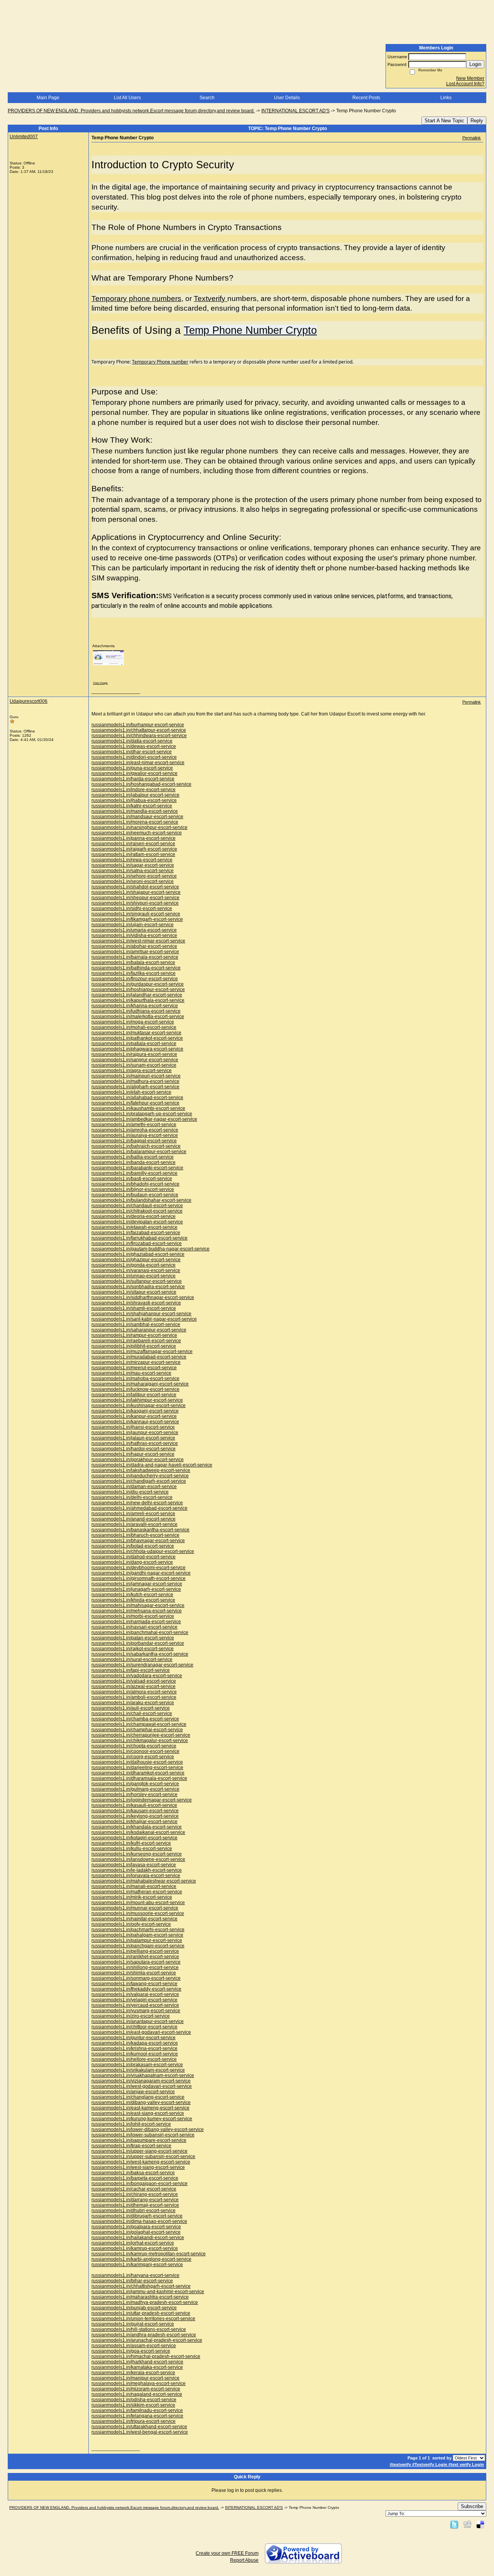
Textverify (211, 299)
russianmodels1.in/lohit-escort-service (131, 2124)
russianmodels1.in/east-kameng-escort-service (140, 2108)
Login (475, 64)
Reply (477, 121)
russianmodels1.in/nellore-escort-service (134, 2059)
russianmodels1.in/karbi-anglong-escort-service (141, 2259)
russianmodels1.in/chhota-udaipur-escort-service (143, 1551)
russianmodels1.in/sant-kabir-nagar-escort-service (144, 1319)
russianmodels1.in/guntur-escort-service (134, 2038)
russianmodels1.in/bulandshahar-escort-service (141, 1200)
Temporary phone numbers (136, 299)
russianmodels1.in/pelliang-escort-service (135, 1951)
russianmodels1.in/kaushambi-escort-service (138, 1108)
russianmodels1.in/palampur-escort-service (137, 1940)
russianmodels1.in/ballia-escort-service (133, 1157)
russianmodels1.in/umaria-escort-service (134, 930)
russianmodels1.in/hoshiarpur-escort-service (138, 989)
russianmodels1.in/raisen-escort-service (133, 844)
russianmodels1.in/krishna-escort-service (134, 2048)
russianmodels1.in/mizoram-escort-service (136, 2389)
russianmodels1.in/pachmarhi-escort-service (138, 1930)
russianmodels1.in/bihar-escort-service (132, 2281)
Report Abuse (244, 2560)
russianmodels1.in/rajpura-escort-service (134, 1054)
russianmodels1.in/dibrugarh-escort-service (137, 2216)
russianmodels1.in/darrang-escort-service (135, 2200)
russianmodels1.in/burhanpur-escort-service (138, 725)
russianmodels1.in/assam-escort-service (134, 2346)
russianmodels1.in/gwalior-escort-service (134, 773)
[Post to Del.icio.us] (480, 2524)
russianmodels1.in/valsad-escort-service (134, 1681)
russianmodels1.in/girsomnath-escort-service (139, 1578)
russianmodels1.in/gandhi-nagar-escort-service (141, 1573)
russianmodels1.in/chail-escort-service (132, 1713)
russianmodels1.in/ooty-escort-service (131, 1924)
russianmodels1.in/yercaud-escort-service (135, 2005)
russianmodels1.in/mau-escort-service (131, 1373)
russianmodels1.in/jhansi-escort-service (133, 1427)
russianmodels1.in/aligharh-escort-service (135, 1087)
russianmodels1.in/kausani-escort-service (135, 1811)
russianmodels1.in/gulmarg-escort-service (135, 1789)
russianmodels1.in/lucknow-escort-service (135, 1389)
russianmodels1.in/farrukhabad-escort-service (140, 1238)
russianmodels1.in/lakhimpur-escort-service (137, 1400)
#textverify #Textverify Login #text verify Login (437, 2464)
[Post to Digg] (467, 2524)
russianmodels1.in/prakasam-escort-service (137, 2065)
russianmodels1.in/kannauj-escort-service (135, 1422)
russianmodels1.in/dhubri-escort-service (134, 2211)
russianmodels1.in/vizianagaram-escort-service (141, 2081)
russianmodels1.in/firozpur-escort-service (135, 979)
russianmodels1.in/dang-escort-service (132, 1562)
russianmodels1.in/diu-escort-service (130, 1492)
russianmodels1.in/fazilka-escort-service (134, 973)
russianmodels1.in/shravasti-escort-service (136, 1303)
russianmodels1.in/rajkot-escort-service (133, 1649)
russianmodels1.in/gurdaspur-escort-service (138, 984)
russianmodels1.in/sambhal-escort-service (136, 1324)
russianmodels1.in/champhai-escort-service (137, 1730)
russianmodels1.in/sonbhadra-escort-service (138, 1287)
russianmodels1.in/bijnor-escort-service (133, 1189)
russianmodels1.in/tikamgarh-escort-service (137, 919)
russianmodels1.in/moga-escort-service (133, 1022)
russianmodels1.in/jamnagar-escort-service (137, 1584)
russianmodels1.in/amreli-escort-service (133, 1514)
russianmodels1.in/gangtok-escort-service (135, 1784)
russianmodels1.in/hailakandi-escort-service (138, 2238)
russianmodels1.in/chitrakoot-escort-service (137, 1211)
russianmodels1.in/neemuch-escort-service (137, 833)
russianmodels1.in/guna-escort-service (132, 768)
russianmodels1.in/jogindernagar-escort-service (142, 1800)
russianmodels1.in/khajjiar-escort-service (134, 1822)
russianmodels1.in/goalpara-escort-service (136, 2227)
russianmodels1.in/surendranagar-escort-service (142, 1665)
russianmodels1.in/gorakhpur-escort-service (138, 1460)
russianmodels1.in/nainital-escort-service (134, 1919)
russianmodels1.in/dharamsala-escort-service (139, 1778)
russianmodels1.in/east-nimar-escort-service (138, 763)
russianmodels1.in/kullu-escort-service (132, 1849)
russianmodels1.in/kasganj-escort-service (135, 1411)
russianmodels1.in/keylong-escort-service (135, 1816)
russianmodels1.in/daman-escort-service (134, 1487)
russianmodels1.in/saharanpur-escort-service (139, 1330)
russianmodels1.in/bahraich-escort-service (136, 1146)
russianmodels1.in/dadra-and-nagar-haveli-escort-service (152, 1465)
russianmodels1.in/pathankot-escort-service (137, 1038)
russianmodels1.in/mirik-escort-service (132, 1897)
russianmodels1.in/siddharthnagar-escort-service (143, 1297)
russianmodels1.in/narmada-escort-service (136, 1622)
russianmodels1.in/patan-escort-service (133, 1638)
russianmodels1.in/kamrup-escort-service (135, 2248)
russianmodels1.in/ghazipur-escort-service (136, 1260)
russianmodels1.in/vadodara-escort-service (137, 1676)
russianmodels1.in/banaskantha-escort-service (140, 1530)
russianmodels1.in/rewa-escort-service (132, 860)
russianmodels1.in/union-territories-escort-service (143, 2319)
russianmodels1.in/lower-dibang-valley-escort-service (148, 2129)
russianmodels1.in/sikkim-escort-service (133, 2405)
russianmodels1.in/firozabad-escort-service (137, 1243)
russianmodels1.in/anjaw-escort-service (133, 2092)
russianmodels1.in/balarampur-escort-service (139, 1152)
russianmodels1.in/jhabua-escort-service (134, 800)
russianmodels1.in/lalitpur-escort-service (134, 1395)
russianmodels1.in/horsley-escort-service (134, 1795)
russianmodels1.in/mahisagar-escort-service (138, 1605)
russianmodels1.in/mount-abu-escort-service (138, 1903)
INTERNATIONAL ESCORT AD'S (295, 111)
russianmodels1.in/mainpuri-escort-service (136, 1076)
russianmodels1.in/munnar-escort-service (135, 1908)
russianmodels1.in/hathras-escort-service (135, 1443)
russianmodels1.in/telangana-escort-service (137, 2416)
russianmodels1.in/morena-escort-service (135, 822)
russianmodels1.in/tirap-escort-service (131, 2146)
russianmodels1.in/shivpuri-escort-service (135, 903)
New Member (470, 78)
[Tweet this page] (454, 2524)
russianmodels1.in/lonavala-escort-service (136, 1876)
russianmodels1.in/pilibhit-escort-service (134, 1346)
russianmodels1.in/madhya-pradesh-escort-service (145, 2302)
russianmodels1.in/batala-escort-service (133, 962)
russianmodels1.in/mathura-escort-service (135, 1081)
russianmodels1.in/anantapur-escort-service (138, 2021)
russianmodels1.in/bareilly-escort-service (134, 1173)
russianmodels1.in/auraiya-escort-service (135, 1135)
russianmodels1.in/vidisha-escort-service (134, 935)
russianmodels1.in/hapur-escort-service (133, 1454)
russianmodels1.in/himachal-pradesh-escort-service (146, 2356)
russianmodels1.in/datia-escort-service (132, 741)
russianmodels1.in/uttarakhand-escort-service (139, 2427)
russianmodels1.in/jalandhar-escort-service (137, 995)
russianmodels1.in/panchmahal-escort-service (140, 1632)
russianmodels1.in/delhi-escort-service (132, 1497)
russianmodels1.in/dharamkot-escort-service (138, 1773)
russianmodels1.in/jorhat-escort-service (133, 2243)
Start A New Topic (444, 121)
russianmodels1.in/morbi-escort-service (133, 1616)
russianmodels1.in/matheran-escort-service (137, 1892)
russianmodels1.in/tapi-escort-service (131, 1670)
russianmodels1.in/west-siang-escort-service (138, 2167)
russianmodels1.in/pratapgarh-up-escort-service (142, 1114)
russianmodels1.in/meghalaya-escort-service (139, 2383)
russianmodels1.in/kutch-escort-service (132, 1595)
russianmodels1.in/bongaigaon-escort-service (140, 2184)
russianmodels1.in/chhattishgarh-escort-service (141, 2286)
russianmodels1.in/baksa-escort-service (133, 2173)
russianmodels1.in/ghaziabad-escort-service (138, 1254)
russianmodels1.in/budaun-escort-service (135, 1195)
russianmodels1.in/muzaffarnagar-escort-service (142, 1351)
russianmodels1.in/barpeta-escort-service (135, 2178)
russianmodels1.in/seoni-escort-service (133, 881)
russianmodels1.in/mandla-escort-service (135, 811)
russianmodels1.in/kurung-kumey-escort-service (142, 2119)
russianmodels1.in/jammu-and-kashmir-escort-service (148, 2292)
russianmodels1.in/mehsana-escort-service (137, 1611)
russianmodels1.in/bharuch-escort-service (135, 1535)
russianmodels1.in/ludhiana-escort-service (136, 1011)
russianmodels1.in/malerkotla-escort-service (138, 1017)
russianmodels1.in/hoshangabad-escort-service (141, 784)
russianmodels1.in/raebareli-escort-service (136, 1341)
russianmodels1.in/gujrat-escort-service (133, 2324)
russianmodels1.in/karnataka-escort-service (137, 2367)
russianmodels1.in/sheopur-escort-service (135, 898)
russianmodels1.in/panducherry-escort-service (140, 1476)
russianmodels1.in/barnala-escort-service (135, 957)
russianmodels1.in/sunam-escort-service (134, 1065)
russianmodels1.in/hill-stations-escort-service (139, 2329)
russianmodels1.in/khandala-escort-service (137, 1827)
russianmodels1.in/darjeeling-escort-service (137, 1768)
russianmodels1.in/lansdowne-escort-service (138, 1859)
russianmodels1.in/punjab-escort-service (134, 2308)
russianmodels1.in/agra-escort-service (132, 1071)
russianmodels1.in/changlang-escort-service (138, 2097)
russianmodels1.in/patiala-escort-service (134, 1044)
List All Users (127, 98)
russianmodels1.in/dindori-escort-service (134, 757)
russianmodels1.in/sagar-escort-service (133, 865)
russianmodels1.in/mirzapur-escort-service (136, 1362)
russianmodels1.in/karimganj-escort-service (137, 2265)
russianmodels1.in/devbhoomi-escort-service (139, 1568)
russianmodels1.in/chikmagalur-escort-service (140, 1740)
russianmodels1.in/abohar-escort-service (134, 946)
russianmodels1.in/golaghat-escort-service (136, 2232)
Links (446, 98)
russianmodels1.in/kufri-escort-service (131, 1843)
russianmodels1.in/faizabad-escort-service (136, 1233)
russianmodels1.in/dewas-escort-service (134, 746)
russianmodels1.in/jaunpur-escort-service (135, 1433)
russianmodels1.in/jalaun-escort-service (133, 1438)
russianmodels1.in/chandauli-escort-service (137, 1206)
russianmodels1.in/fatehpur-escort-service (135, 1103)
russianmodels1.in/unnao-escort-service (134, 1276)
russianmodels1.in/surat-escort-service (132, 1659)
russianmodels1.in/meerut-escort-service (134, 1368)
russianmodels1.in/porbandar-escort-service (138, 1643)
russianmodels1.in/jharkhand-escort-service (137, 2362)
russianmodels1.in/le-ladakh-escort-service (137, 1870)
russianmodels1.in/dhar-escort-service (132, 752)
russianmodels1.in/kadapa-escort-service (135, 2043)
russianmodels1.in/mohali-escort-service (134, 1027)
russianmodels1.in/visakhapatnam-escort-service (143, 2075)
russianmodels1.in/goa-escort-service (131, 2351)
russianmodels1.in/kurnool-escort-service (135, 2054)
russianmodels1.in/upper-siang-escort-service (140, 2151)
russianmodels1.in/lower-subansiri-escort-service (143, 2135)
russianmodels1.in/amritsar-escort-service (135, 952)
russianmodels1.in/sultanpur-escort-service (137, 1281)
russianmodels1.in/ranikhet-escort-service (135, 1957)
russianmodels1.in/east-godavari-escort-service (141, 2032)
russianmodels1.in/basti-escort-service (132, 1179)
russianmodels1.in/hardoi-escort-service (134, 1449)
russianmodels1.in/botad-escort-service (133, 1546)
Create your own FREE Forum (227, 2553)
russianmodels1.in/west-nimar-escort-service (138, 941)
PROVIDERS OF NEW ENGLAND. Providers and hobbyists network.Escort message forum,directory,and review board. (131, 111)
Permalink (472, 138)
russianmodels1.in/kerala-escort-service (133, 2373)
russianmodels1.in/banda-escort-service (134, 1162)
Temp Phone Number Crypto (250, 330)
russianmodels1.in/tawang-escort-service (134, 1984)
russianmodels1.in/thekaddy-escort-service (136, 1989)
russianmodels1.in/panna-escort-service (134, 838)
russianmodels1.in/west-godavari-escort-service (142, 2086)
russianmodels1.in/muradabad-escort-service (139, 1357)
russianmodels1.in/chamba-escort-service (135, 1719)
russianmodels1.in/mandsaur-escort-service (137, 817)
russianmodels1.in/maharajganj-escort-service (140, 1384)
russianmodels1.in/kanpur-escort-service (134, 1416)
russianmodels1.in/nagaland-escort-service (137, 2394)
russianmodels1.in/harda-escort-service (133, 779)
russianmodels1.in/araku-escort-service (133, 1703)
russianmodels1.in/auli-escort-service (131, 1708)
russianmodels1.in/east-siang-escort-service (138, 2113)
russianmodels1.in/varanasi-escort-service (136, 1270)
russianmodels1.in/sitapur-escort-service (134, 1292)
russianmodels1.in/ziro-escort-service (131, 2016)
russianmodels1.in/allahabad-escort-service (137, 1098)
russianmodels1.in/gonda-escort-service (134, 1265)
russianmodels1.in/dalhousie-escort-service (137, 1762)
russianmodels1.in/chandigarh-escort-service (139, 1481)
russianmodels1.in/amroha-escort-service (135, 1130)
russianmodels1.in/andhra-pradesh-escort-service (144, 2335)
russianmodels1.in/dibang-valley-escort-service (141, 2102)
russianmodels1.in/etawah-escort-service (134, 1227)
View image (100, 683)
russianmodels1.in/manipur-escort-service (135, 2378)
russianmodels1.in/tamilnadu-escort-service (137, 2410)
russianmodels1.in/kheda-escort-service (133, 1600)
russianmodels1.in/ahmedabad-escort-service (140, 1508)
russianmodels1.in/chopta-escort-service (134, 1746)
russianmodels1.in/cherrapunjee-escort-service (141, 1735)
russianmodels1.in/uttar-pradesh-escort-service (141, 2313)
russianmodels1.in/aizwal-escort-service (134, 1686)
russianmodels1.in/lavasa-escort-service (134, 1865)
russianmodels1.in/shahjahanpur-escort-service (141, 1314)
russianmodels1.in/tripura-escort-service (134, 2421)
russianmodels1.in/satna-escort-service (133, 871)
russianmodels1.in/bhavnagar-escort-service (138, 1541)
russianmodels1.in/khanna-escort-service (135, 1006)
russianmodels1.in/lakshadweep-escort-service (141, 1470)
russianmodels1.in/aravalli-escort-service (134, 1524)
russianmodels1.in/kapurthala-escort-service (138, 1000)
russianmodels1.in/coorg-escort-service (133, 1757)
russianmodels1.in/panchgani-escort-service (138, 1946)
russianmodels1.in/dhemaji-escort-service (135, 2205)
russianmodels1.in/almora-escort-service (134, 1692)
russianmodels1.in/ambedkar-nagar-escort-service (144, 1119)
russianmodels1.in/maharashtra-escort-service (140, 2297)
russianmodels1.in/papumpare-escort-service (139, 2140)
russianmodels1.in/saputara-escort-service (136, 1962)
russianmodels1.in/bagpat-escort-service (134, 1141)
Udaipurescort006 (29, 701)
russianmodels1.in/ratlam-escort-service (133, 854)
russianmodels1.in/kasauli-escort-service (134, 1805)
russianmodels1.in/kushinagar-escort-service (139, 1406)
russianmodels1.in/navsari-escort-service (134, 1627)
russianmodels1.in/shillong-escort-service (135, 1967)
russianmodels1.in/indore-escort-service (134, 790)
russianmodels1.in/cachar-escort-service (134, 2189)
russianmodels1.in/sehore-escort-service (134, 876)
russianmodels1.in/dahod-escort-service (134, 1557)
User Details (287, 98)
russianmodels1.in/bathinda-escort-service (136, 968)
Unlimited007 (24, 137)
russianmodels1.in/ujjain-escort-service (133, 925)
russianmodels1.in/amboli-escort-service (134, 1697)
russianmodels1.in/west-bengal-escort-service (140, 2432)
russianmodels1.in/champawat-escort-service (139, 1724)
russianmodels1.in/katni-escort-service (132, 806)
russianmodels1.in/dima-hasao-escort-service (139, 2221)
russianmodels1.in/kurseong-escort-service (137, 1854)
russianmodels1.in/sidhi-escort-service (132, 908)
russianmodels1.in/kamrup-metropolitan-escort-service (149, 2254)
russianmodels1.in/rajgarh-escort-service (134, 849)
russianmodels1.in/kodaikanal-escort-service (138, 1832)
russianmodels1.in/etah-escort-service (131, 1092)
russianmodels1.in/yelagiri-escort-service (134, 2000)
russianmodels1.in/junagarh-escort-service (136, 1589)
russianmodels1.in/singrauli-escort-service (136, 914)
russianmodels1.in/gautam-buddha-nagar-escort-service (151, 1249)
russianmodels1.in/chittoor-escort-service (134, 2027)
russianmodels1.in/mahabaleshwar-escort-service (144, 1881)
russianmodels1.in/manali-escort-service (134, 1886)
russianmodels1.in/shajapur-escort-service (136, 892)
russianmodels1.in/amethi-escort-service (134, 1125)
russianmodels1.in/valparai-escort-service (135, 1994)
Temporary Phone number (160, 362)
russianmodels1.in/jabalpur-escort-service (135, 795)
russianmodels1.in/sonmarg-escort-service (136, 1978)
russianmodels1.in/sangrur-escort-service (135, 1060)
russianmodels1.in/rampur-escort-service (134, 1335)
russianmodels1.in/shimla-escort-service (134, 1973)
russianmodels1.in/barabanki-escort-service (137, 1168)
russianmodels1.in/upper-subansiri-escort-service (143, 2157)
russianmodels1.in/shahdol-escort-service (135, 887)
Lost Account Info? (465, 84)
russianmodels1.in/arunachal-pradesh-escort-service (147, 2340)
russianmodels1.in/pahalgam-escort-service (137, 1935)
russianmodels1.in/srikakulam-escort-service (138, 2070)
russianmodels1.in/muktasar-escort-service (136, 1033)
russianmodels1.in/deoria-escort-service (134, 1216)
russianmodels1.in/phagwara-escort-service (137, 1049)
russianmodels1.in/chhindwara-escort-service (139, 736)
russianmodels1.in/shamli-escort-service (134, 1308)
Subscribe (472, 2506)
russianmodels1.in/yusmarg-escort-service (136, 2011)
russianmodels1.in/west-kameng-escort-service (141, 2162)
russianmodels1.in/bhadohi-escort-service (135, 1184)
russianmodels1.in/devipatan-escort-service (137, 1222)
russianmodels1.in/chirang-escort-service (135, 2194)
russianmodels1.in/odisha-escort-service (134, 2400)
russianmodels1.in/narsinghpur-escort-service (140, 827)
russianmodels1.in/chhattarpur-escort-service (139, 730)
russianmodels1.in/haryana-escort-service (135, 2275)
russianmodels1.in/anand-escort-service (134, 1519)
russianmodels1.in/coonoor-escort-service (135, 1751)
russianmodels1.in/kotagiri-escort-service (134, 1838)
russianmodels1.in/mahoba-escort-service (135, 1378)
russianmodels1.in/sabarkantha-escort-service (140, 1654)
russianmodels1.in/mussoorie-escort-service (138, 1913)
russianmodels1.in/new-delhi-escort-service (137, 1503)
